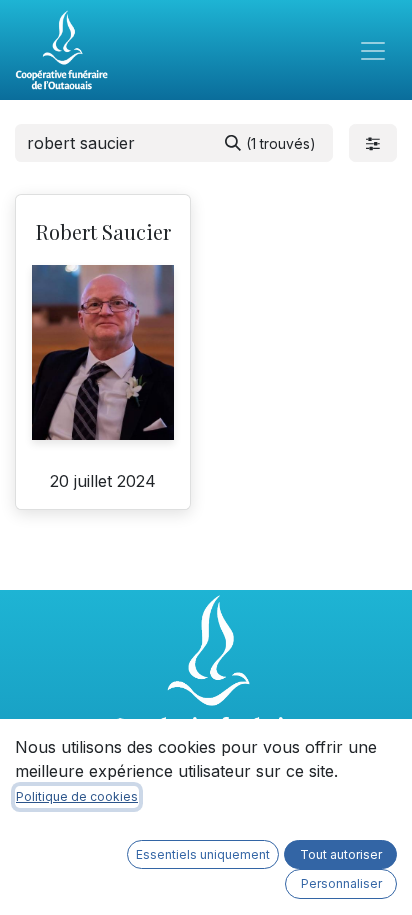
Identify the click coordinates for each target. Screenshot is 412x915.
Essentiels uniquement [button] (203, 854)
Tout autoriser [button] (341, 854)
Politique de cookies (77, 796)
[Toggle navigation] (373, 50)
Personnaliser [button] (341, 883)
